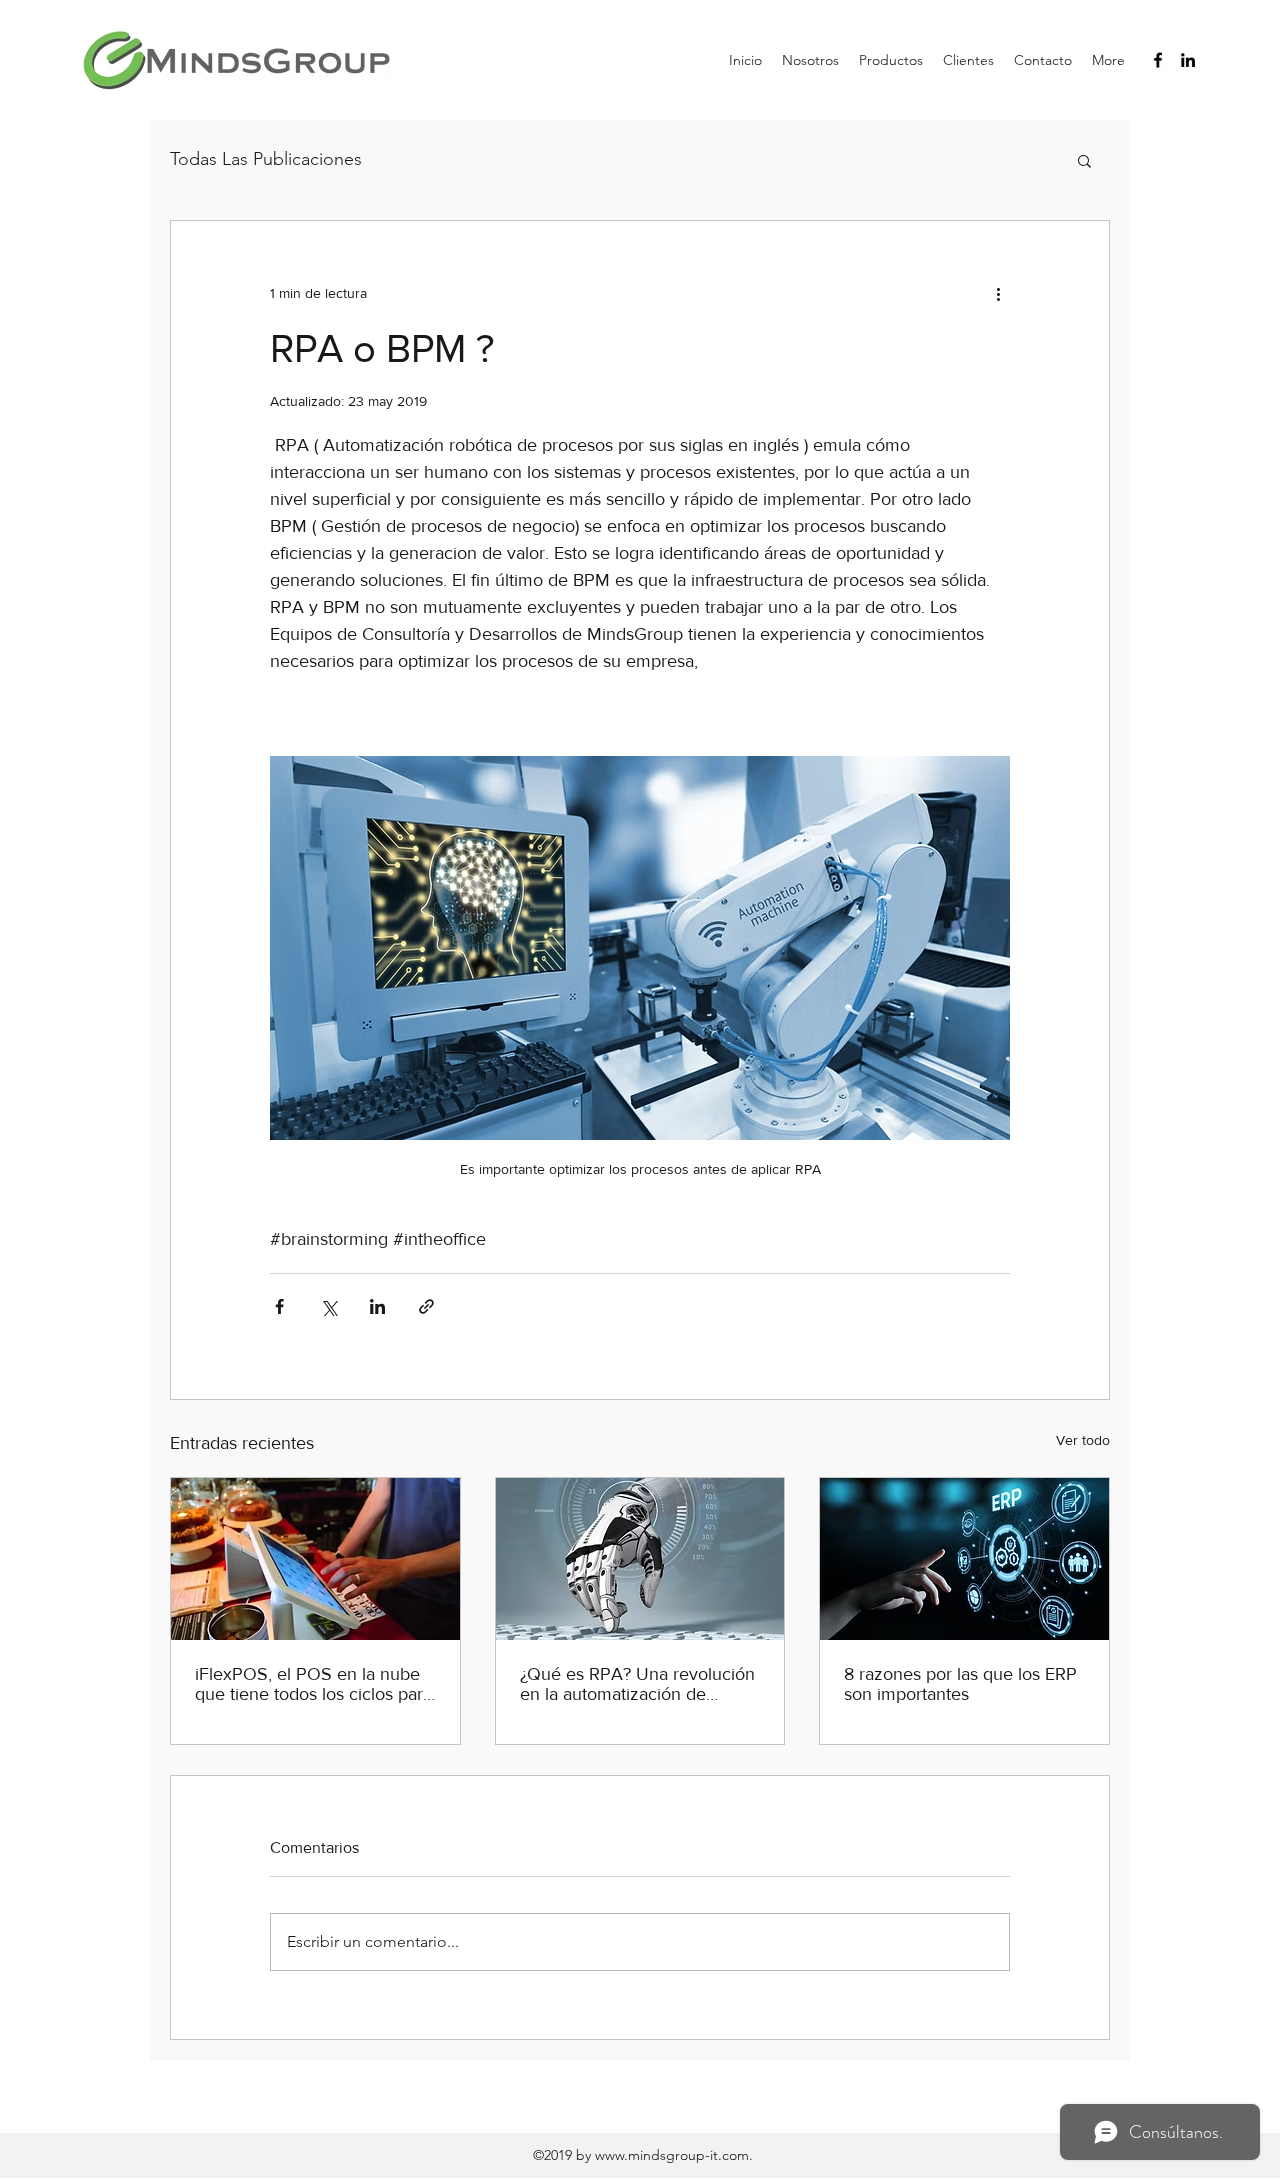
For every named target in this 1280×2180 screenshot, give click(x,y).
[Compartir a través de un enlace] (426, 1306)
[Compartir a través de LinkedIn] (377, 1306)
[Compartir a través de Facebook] (279, 1306)
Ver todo (1083, 1440)
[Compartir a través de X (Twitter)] (328, 1306)
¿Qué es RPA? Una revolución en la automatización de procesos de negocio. (637, 1684)
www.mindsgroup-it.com (672, 2155)
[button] (1084, 160)
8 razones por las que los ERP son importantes (960, 1684)
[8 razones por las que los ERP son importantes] (964, 1559)
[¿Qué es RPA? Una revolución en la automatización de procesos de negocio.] (640, 1559)
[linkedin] (1188, 60)
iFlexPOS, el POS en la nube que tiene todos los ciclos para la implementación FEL (313, 1684)
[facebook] (1158, 60)
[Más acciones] (998, 293)
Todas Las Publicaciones (266, 159)
